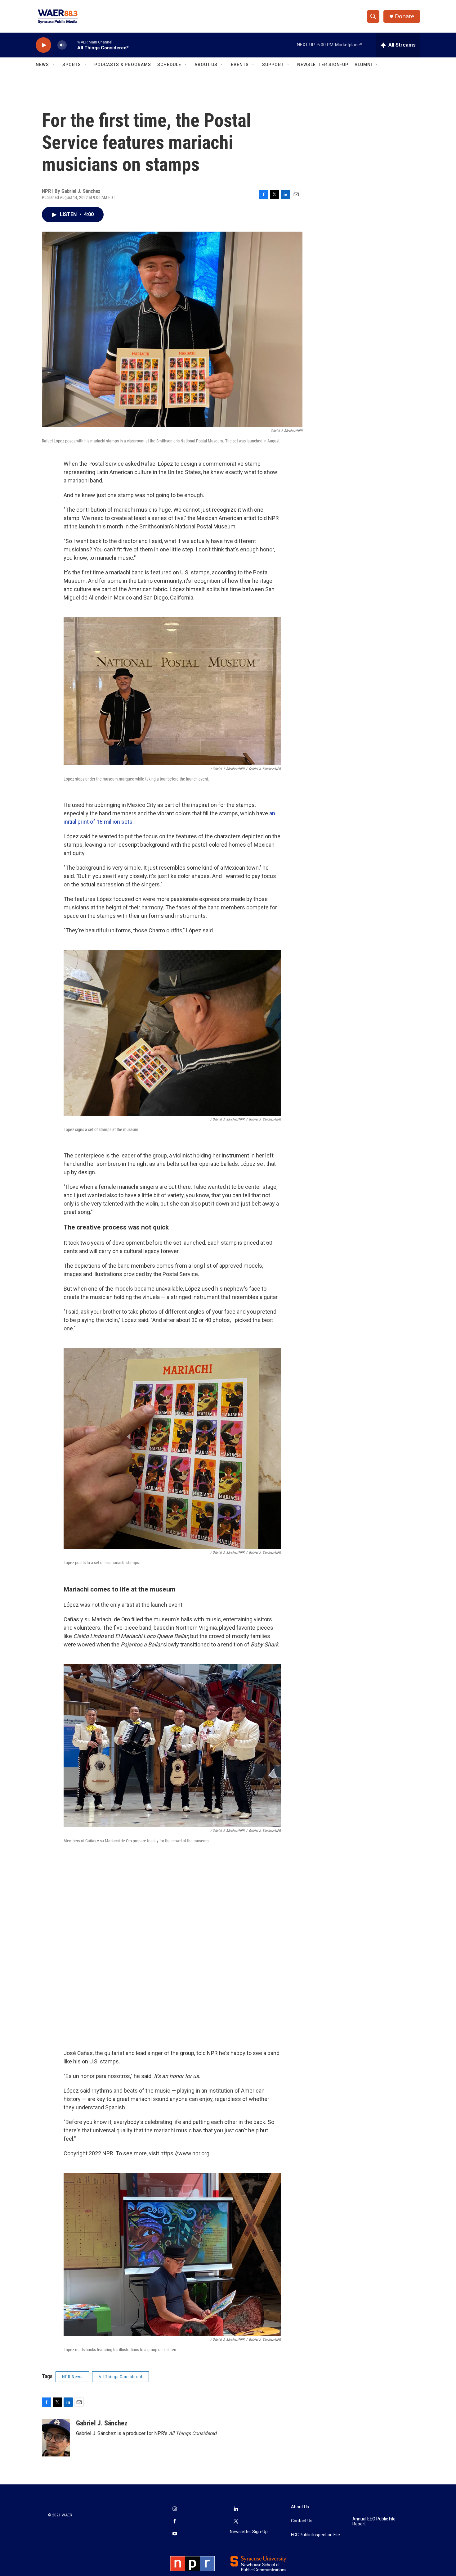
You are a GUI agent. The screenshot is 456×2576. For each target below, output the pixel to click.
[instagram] (175, 2509)
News (42, 65)
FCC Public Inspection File (315, 2535)
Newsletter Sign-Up (323, 65)
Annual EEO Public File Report (374, 2522)
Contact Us (302, 2521)
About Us (206, 65)
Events (240, 65)
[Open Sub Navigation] (54, 65)
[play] (43, 45)
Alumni (363, 65)
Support (273, 65)
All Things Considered (121, 2377)
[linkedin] (236, 2509)
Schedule (169, 65)
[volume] (62, 45)
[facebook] (175, 2522)
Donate (405, 16)
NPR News (72, 2377)
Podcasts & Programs (123, 65)
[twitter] (236, 2522)
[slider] (72, 45)
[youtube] (175, 2534)
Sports (72, 65)
